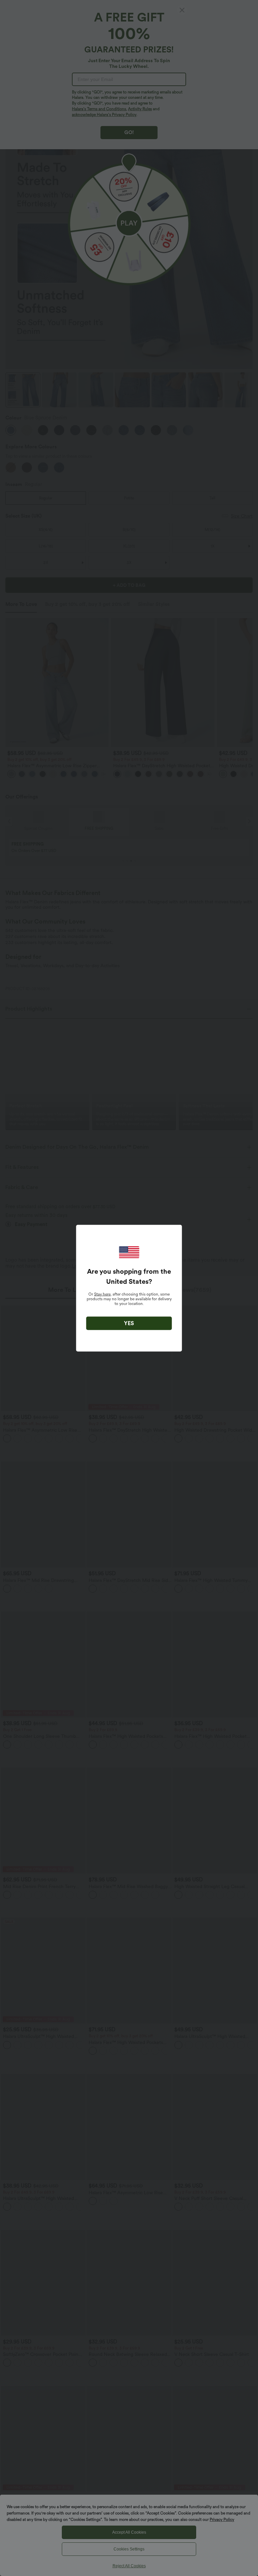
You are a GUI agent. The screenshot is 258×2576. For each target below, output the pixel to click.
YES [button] (129, 1323)
